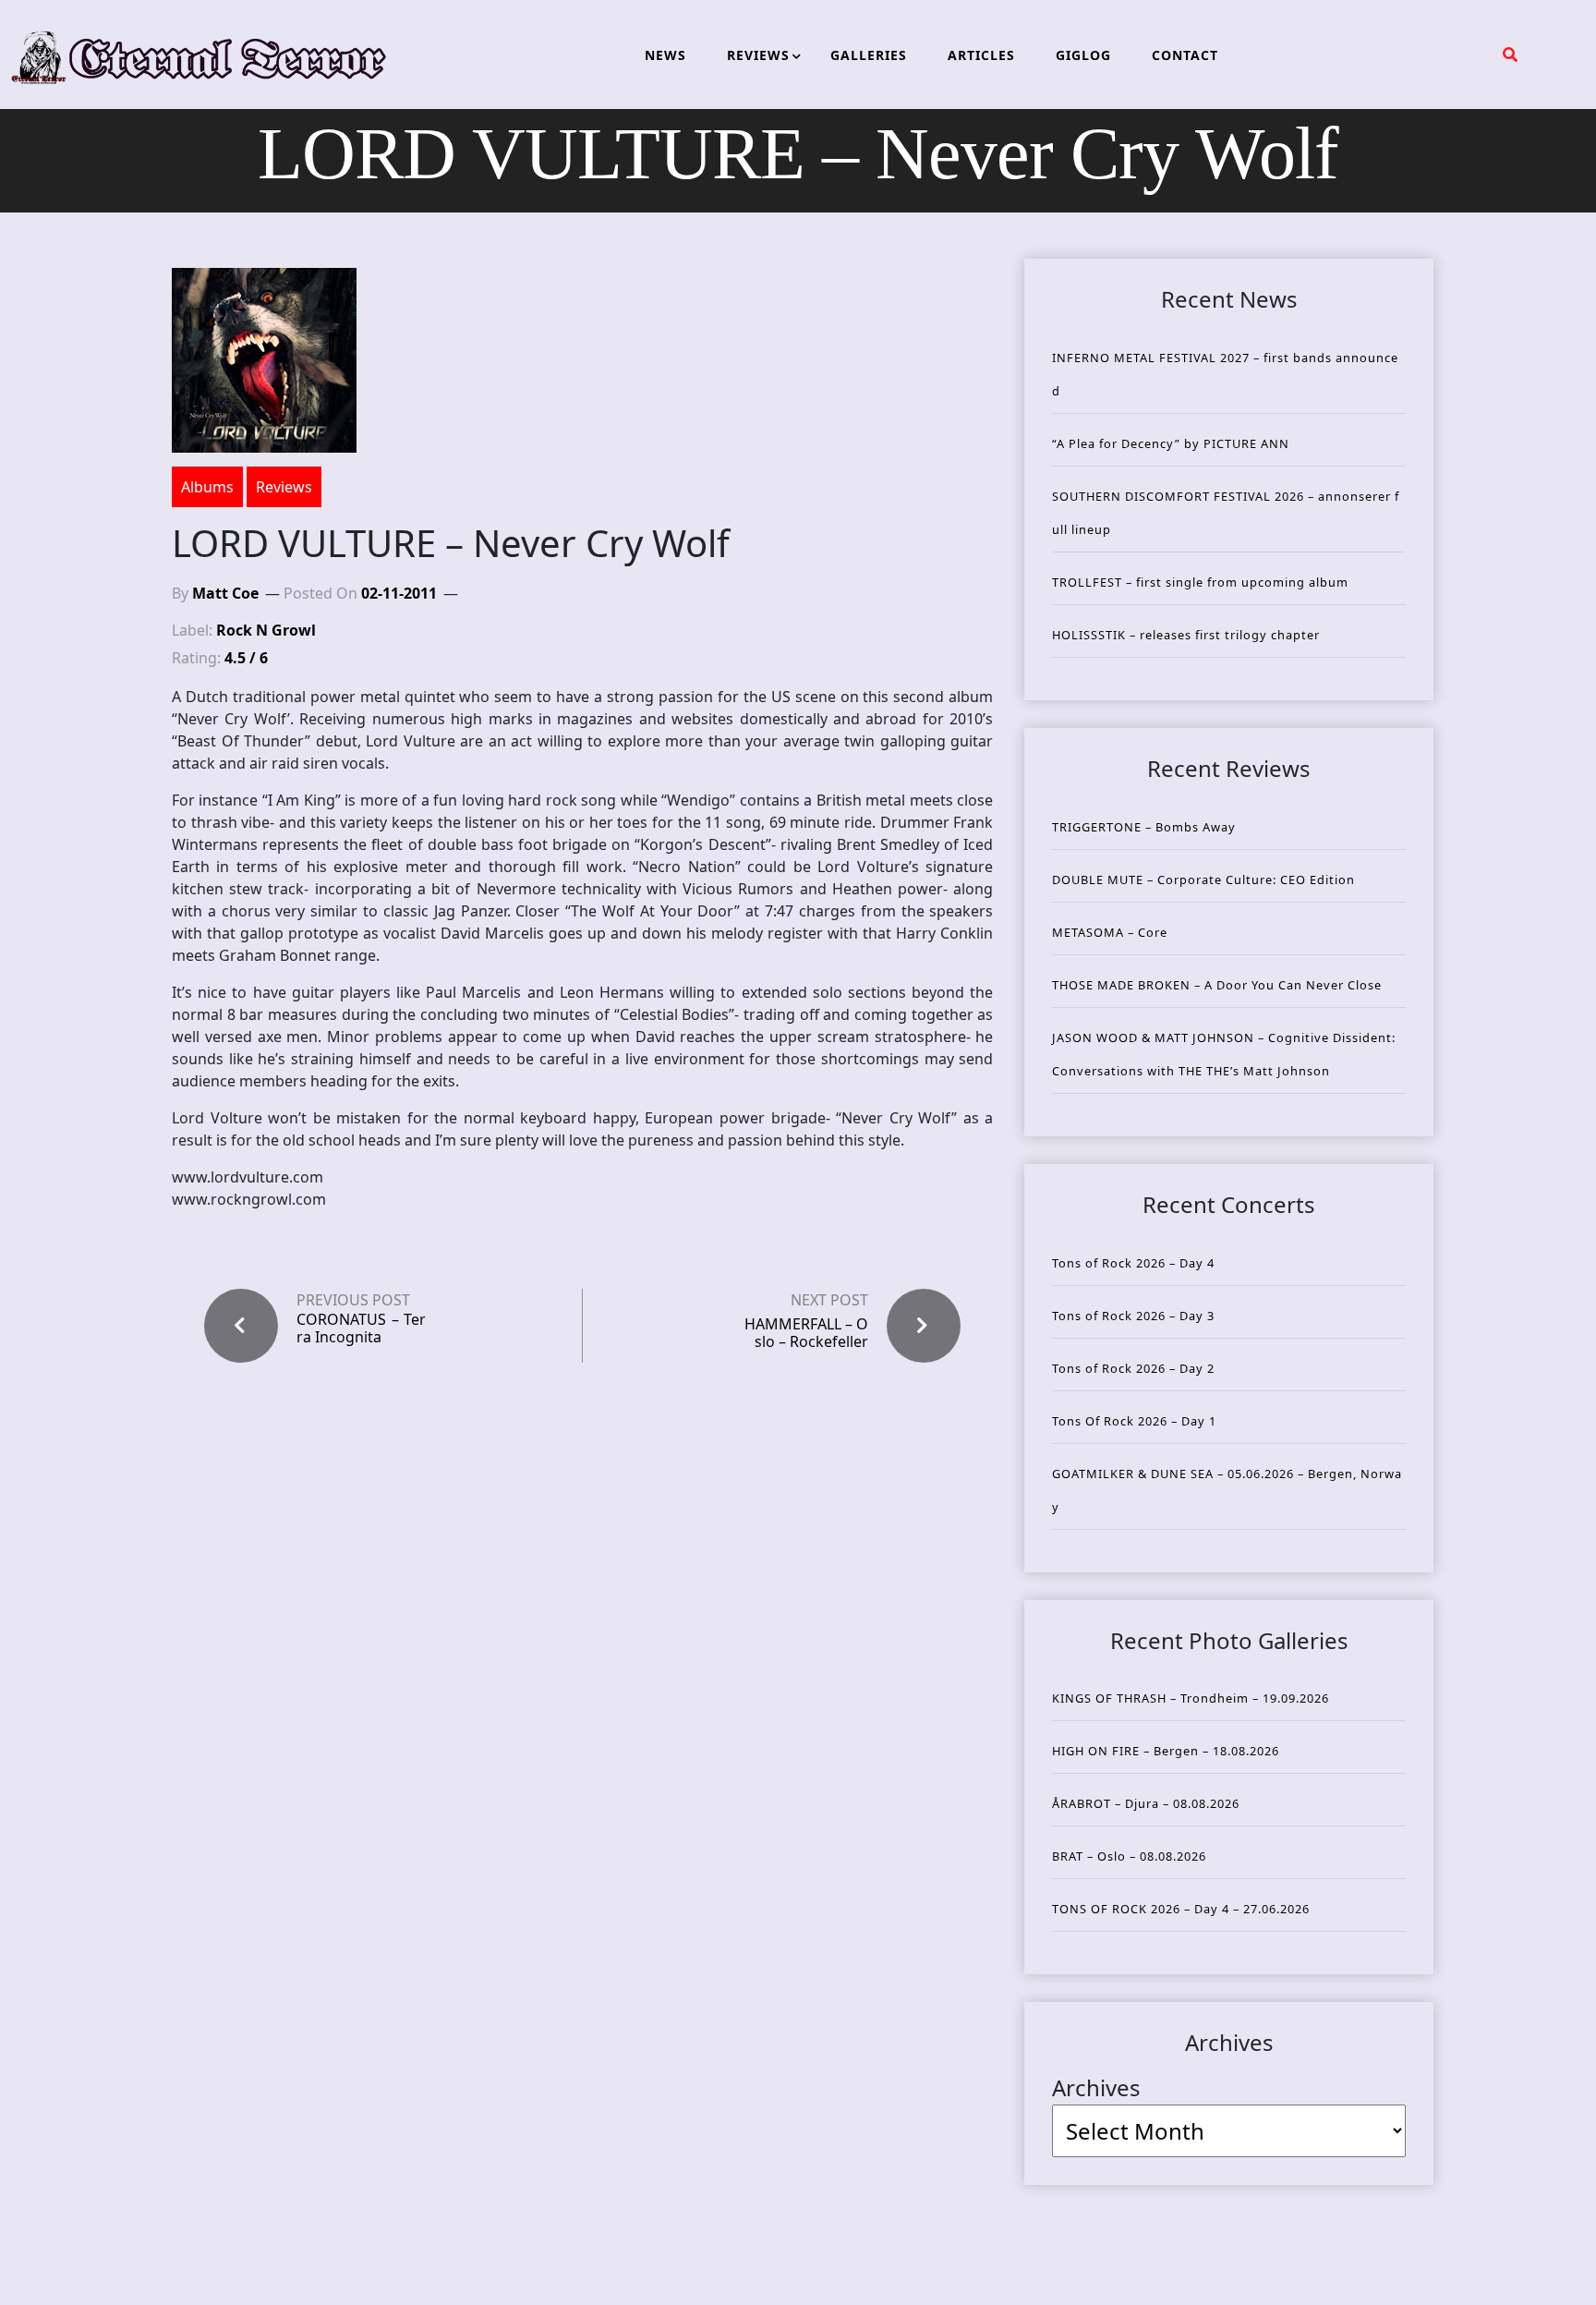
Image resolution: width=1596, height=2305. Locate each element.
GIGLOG (1083, 55)
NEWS (665, 55)
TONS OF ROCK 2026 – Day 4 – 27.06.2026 (1181, 1909)
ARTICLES (981, 55)
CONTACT (1185, 55)
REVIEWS (758, 55)
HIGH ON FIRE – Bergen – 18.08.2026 (1166, 1751)
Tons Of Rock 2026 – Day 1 (1134, 1421)
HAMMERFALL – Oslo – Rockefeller (806, 1333)
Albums (207, 487)
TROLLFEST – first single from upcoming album (1200, 582)
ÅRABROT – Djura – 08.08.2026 (1146, 1803)
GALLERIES (869, 55)
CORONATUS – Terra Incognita (361, 1328)
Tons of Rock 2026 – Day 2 (1133, 1368)
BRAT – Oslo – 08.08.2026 (1129, 1856)
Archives (1096, 2087)
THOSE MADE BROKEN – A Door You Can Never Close (1217, 985)
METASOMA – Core (1110, 932)
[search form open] (1510, 55)
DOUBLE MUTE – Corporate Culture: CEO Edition (1203, 880)
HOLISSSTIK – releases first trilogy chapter (1186, 635)
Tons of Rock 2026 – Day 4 (1133, 1263)
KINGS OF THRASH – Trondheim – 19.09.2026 (1191, 1698)
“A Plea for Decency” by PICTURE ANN (1171, 443)
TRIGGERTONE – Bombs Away (1144, 827)
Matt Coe (225, 593)
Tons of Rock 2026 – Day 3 (1133, 1316)
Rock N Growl (266, 630)
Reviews (284, 487)
